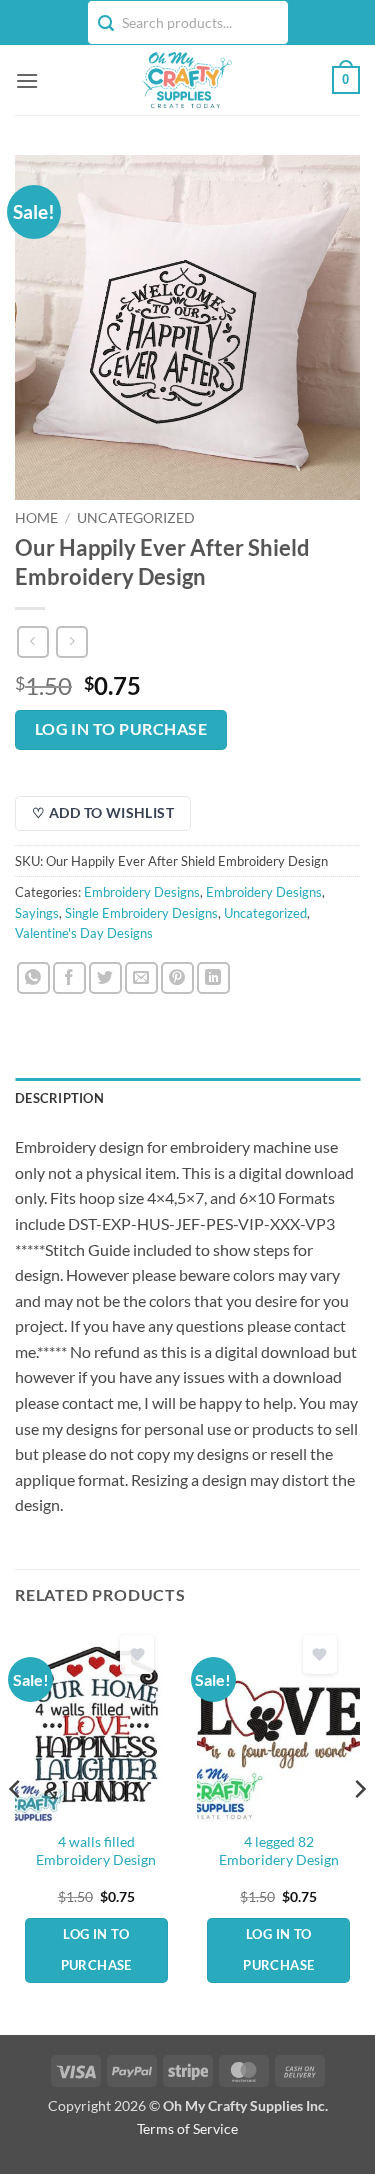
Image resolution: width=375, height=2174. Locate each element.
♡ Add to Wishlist (103, 812)
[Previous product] (71, 641)
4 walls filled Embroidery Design (96, 1851)
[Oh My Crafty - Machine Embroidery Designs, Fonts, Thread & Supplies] (185, 80)
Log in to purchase (121, 729)
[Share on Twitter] (105, 978)
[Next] (359, 1829)
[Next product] (32, 641)
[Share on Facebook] (69, 978)
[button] (27, 80)
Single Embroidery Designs (141, 913)
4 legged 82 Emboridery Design (279, 1851)
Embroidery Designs (142, 892)
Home (36, 518)
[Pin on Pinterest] (177, 978)
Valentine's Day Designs (84, 933)
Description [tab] (59, 1098)
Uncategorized (136, 518)
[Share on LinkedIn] (213, 978)
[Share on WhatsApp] (33, 978)
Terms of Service (187, 2128)
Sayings (37, 913)
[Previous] (16, 1829)
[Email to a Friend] (141, 978)
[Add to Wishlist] (137, 1654)
